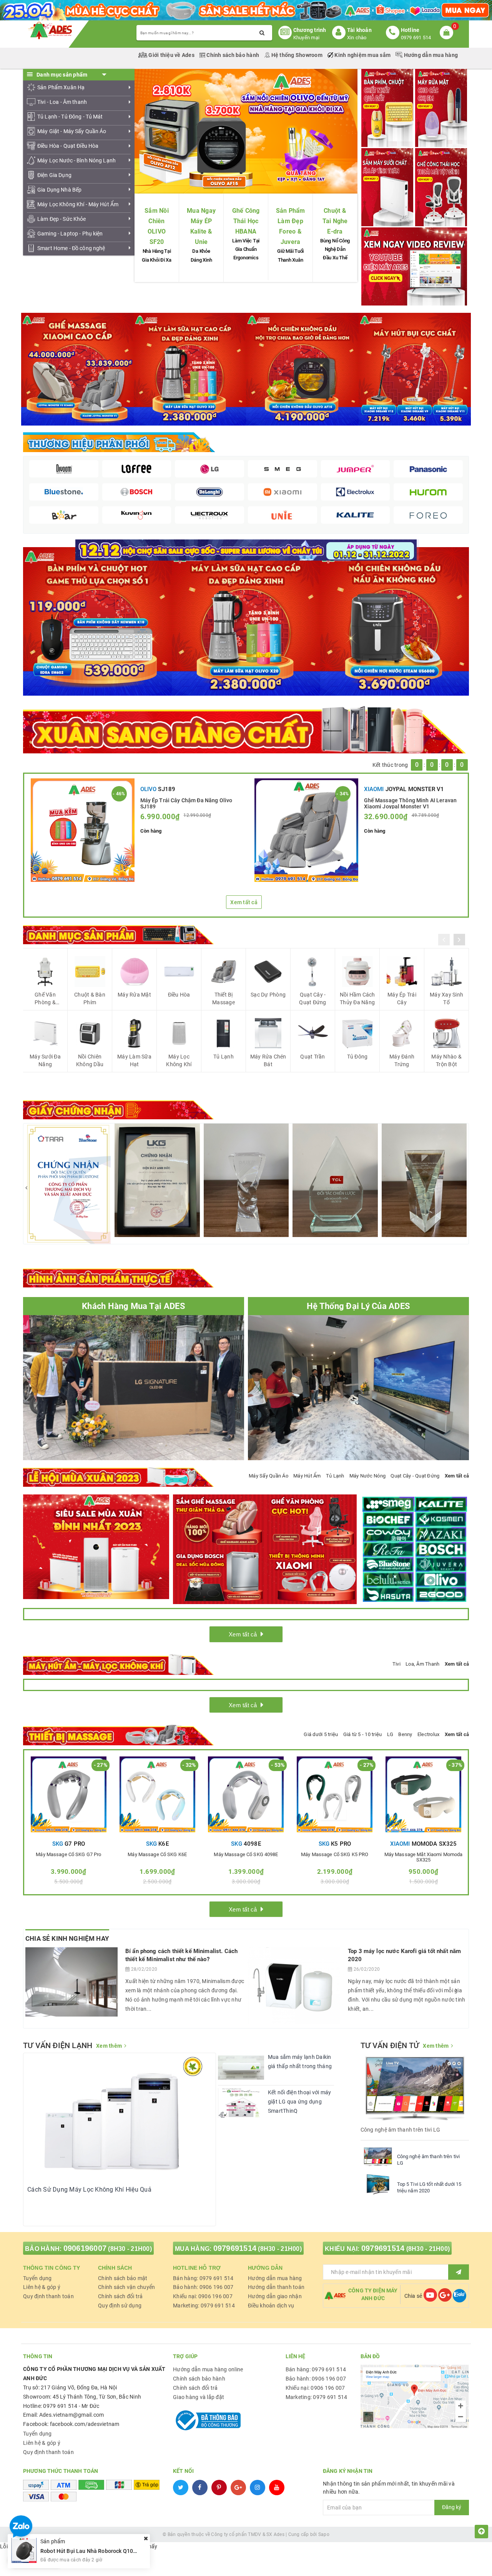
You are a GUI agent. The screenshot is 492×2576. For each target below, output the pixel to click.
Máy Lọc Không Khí (179, 1060)
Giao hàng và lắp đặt (199, 2397)
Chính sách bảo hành (233, 55)
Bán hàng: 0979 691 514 (203, 2278)
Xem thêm (109, 2046)
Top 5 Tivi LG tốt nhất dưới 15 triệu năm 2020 (429, 2187)
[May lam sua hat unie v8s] (246, 621)
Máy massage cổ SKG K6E (157, 1855)
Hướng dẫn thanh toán (276, 2287)
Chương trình (310, 30)
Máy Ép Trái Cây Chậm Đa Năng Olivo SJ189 (186, 803)
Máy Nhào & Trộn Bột (446, 1060)
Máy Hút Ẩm (307, 1476)
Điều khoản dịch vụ (271, 2306)
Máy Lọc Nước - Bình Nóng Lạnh (76, 160)
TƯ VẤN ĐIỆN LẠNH (58, 2045)
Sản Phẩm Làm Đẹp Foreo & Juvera (291, 226)
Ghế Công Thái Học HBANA (246, 221)
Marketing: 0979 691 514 (204, 2306)
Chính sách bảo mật (123, 2278)
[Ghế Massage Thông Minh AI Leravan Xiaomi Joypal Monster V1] (306, 830)
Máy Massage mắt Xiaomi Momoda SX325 (424, 1857)
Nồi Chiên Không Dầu (90, 1060)
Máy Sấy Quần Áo (268, 1476)
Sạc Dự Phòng (268, 995)
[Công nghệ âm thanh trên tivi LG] (378, 2157)
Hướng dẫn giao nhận (275, 2296)
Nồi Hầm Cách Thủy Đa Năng (357, 998)
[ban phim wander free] (97, 621)
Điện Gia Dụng (54, 175)
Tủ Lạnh (224, 1057)
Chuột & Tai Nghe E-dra (335, 221)
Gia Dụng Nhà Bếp (59, 190)
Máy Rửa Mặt (134, 995)
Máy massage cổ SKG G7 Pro (68, 1855)
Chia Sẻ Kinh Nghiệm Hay (67, 1938)
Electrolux (429, 1734)
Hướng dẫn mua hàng (430, 55)
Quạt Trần (312, 1057)
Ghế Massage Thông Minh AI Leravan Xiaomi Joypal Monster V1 (411, 803)
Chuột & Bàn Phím (90, 998)
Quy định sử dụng (120, 2306)
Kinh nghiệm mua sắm (362, 55)
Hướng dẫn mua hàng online (208, 2369)
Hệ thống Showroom (297, 55)
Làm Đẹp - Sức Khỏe (62, 219)
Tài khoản (359, 30)
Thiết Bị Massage (224, 998)
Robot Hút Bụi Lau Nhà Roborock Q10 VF (91, 2551)
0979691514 (235, 2248)
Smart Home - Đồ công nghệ (71, 248)
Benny (405, 1734)
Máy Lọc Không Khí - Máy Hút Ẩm (78, 204)
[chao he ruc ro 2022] (246, 549)
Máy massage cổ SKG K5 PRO (335, 1855)
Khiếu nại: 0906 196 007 (203, 2296)
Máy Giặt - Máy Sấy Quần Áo (72, 131)
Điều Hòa (179, 995)
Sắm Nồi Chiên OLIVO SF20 (157, 226)
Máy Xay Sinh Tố (446, 998)
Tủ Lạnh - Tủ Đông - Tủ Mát (70, 117)
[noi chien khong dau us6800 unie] (395, 621)
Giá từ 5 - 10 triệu (363, 1734)
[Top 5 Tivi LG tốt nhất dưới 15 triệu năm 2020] (378, 2184)
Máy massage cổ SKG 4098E (246, 1855)
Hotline (410, 30)
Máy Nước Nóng (367, 1476)
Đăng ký (452, 2507)
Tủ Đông (357, 1057)
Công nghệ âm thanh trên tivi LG (429, 2160)
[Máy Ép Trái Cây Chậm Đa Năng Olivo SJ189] (83, 830)
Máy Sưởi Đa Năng (45, 1060)
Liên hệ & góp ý (42, 2287)
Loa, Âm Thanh (422, 1664)
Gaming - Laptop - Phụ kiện (70, 234)
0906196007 (85, 2248)
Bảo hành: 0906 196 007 (203, 2287)
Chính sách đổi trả (121, 2296)
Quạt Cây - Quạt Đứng (312, 998)
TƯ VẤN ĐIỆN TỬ (390, 2045)
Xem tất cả (244, 902)
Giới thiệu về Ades (171, 55)
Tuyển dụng (37, 2278)
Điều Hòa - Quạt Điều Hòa (68, 146)
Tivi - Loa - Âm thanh (62, 102)
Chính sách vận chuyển (126, 2287)
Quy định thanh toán (48, 2296)
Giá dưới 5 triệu (321, 1734)
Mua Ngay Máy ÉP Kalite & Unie (201, 226)
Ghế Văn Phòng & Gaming (45, 999)
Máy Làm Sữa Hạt (134, 1060)
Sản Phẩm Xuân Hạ (61, 87)
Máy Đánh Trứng (402, 1060)
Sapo (324, 2534)
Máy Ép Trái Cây (402, 998)
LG (390, 1734)
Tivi (396, 1664)
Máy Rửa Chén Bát (268, 1060)
